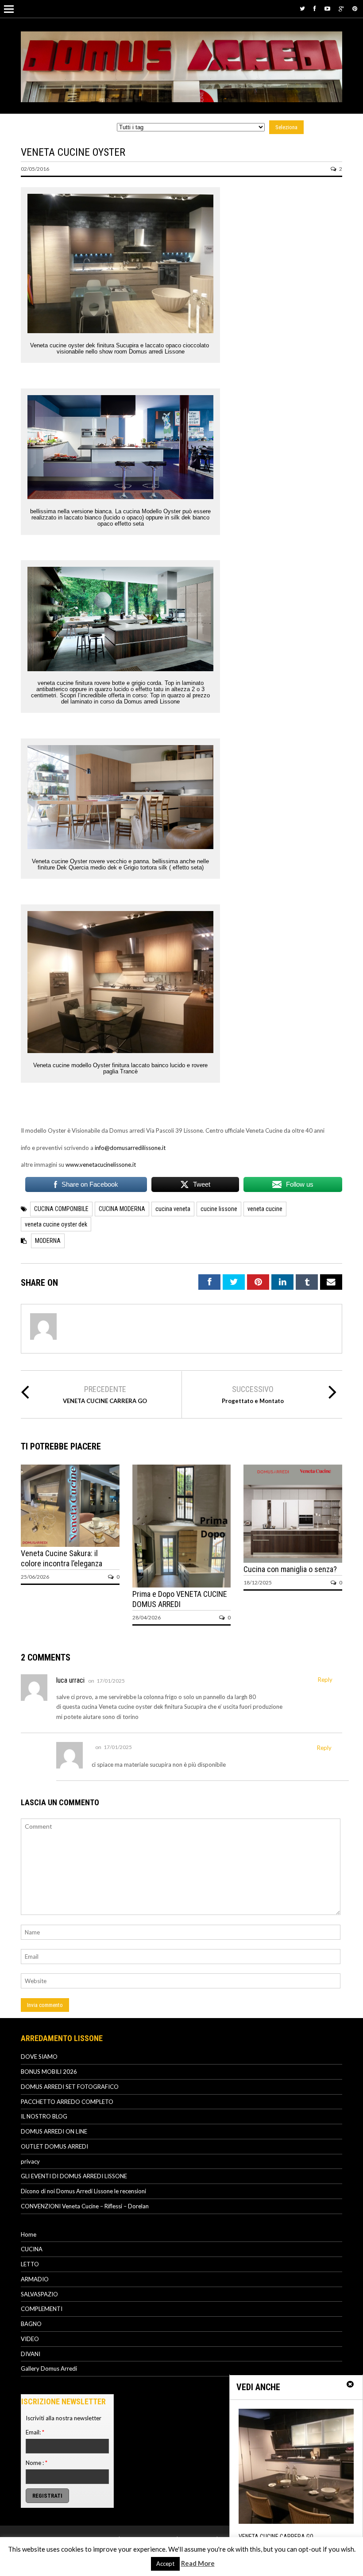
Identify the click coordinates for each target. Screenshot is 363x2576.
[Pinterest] (355, 8)
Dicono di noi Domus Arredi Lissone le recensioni (83, 2191)
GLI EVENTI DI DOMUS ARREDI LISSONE (74, 2176)
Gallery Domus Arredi (49, 2368)
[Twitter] (302, 8)
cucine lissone (219, 1209)
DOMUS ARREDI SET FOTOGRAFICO (70, 2087)
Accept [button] (165, 2564)
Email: (35, 2432)
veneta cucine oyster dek (56, 1224)
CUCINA (32, 2249)
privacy (30, 2161)
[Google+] (341, 8)
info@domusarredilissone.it (130, 1148)
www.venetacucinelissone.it (101, 1165)
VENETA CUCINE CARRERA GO (105, 1401)
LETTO (30, 2264)
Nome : (37, 2463)
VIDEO (30, 2339)
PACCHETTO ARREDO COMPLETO (67, 2102)
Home (29, 2234)
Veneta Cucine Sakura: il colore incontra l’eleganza (62, 1558)
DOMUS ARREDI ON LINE (54, 2131)
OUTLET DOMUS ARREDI (54, 2146)
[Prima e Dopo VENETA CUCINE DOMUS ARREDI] (182, 1585)
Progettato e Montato (253, 1401)
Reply (325, 1680)
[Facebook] (315, 8)
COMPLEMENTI (42, 2309)
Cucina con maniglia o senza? (290, 1569)
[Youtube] (327, 8)
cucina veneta (173, 1209)
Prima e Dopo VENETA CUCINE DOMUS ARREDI (180, 1599)
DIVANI (31, 2354)
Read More (198, 2563)
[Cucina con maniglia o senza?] (293, 1561)
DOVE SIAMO (39, 2057)
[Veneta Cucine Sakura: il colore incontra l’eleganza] (70, 1545)
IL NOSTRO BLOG (44, 2116)
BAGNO (31, 2324)
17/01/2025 (111, 1681)
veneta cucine (265, 1209)
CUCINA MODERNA (122, 1209)
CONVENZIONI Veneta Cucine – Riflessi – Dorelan (85, 2206)
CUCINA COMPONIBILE (61, 1209)
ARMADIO (35, 2279)
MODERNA (48, 1241)
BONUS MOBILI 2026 (49, 2072)
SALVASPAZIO (39, 2294)
